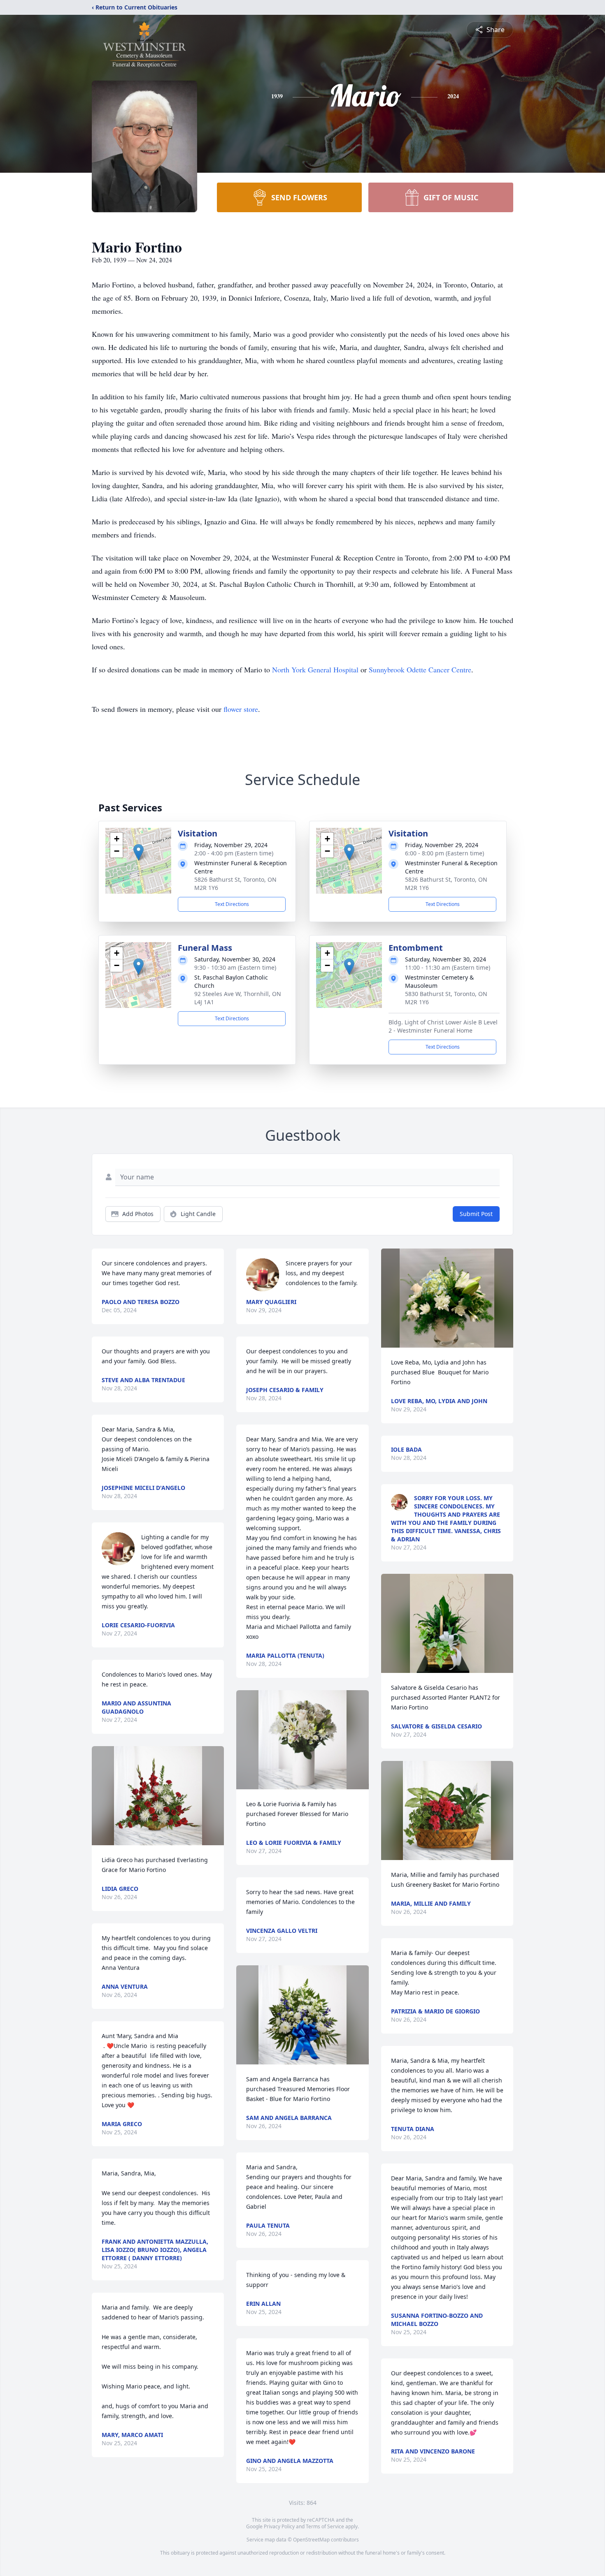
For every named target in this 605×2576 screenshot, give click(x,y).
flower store (241, 709)
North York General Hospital (315, 669)
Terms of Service (325, 2526)
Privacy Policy (279, 2526)
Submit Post (476, 1214)
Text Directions (232, 904)
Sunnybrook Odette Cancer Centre (420, 669)
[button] (138, 852)
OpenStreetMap (311, 2540)
